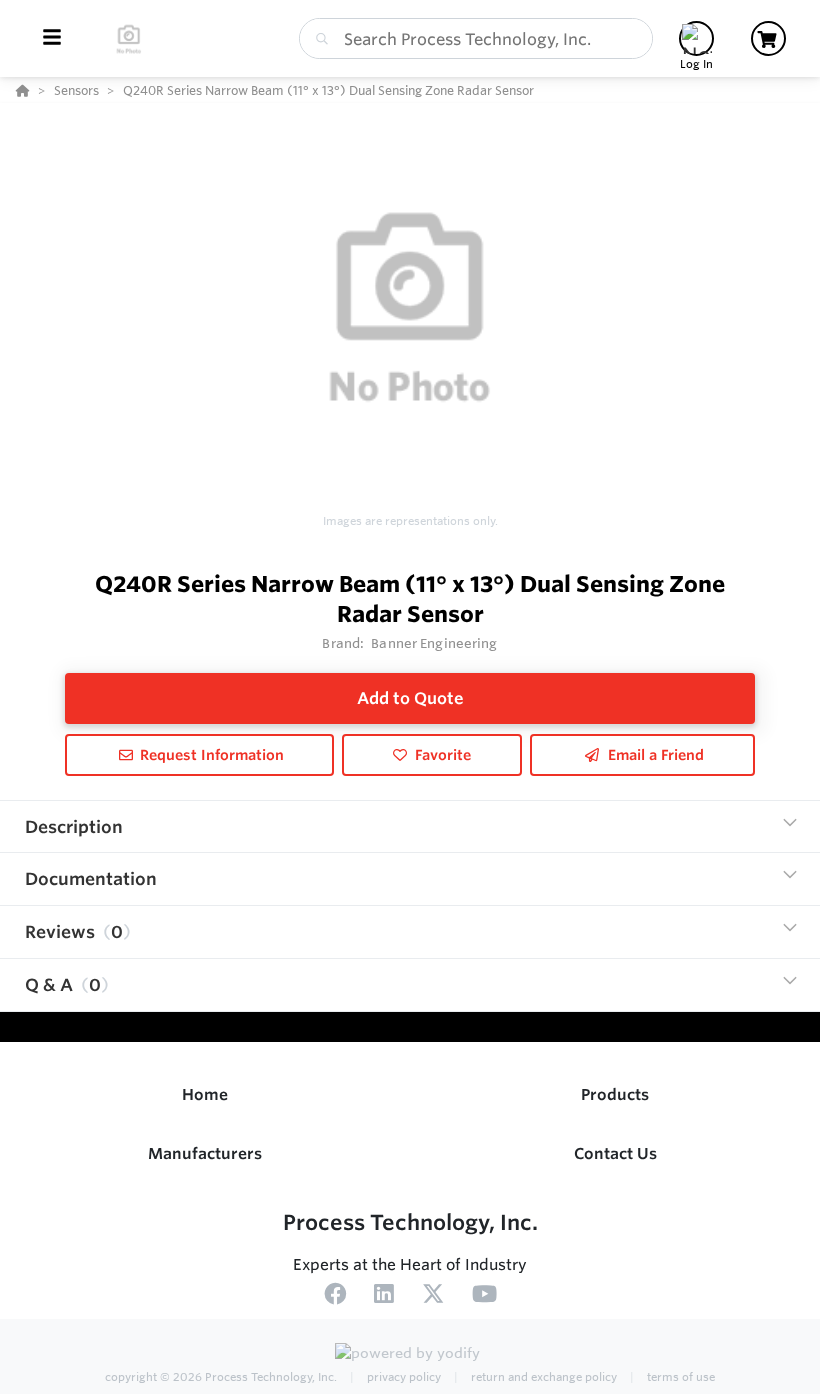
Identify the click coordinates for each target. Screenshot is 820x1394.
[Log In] (696, 38)
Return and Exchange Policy (542, 1377)
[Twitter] (433, 1297)
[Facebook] (335, 1297)
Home (205, 1094)
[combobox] (476, 38)
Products (615, 1094)
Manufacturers (205, 1153)
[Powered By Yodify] (410, 1356)
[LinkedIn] (384, 1297)
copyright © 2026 (221, 1377)
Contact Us (615, 1153)
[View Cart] (768, 38)
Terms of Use (679, 1377)
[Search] (318, 39)
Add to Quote (410, 698)
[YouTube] (484, 1297)
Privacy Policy (402, 1377)
